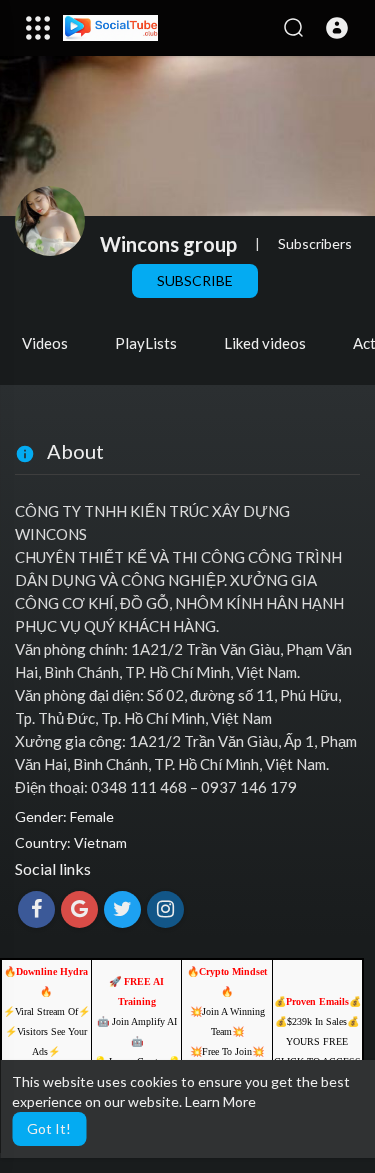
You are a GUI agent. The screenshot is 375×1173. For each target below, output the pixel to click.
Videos (45, 343)
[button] (337, 28)
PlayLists (146, 343)
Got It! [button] (49, 1128)
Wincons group (168, 244)
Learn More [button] (220, 1101)
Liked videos (265, 343)
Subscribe (195, 280)
